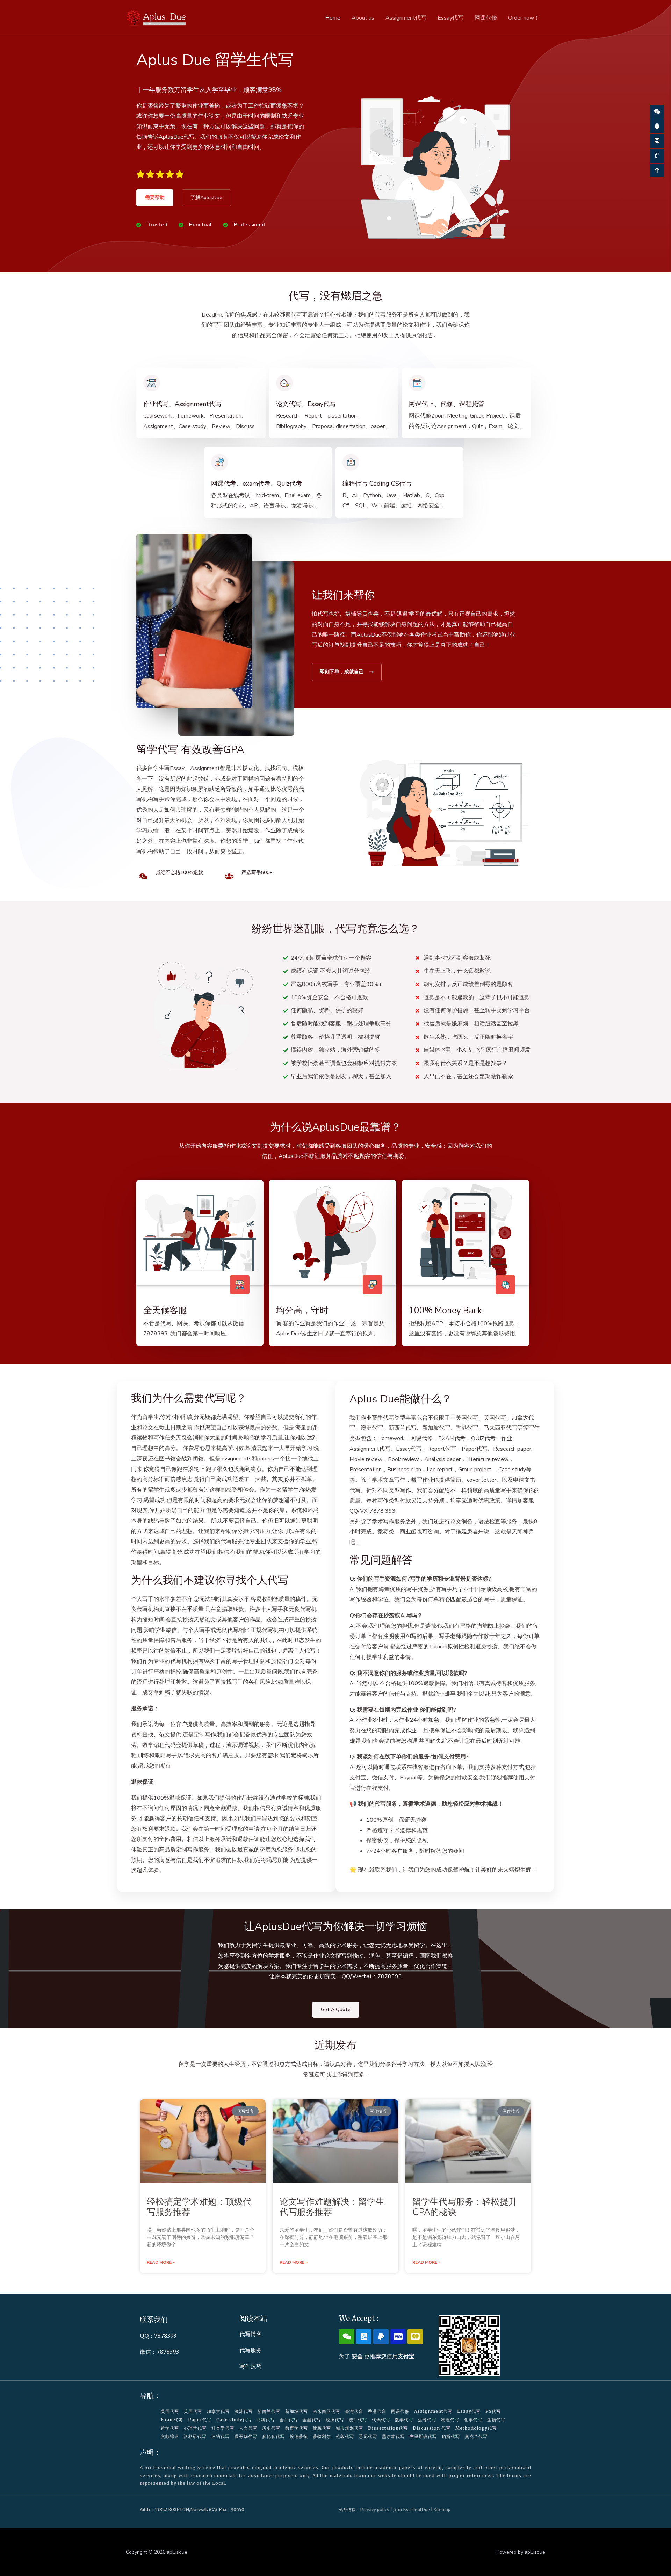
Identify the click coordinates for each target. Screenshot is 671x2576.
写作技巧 (251, 2366)
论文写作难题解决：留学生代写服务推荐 (332, 2207)
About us (363, 18)
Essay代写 (450, 18)
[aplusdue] (157, 17)
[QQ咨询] (657, 126)
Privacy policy (375, 2509)
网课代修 (486, 18)
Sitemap (442, 2509)
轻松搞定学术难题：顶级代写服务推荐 (199, 2207)
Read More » (161, 2262)
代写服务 (251, 2350)
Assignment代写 (406, 18)
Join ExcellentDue (412, 2509)
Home (333, 18)
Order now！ (524, 18)
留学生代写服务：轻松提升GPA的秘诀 (465, 2207)
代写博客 (251, 2334)
